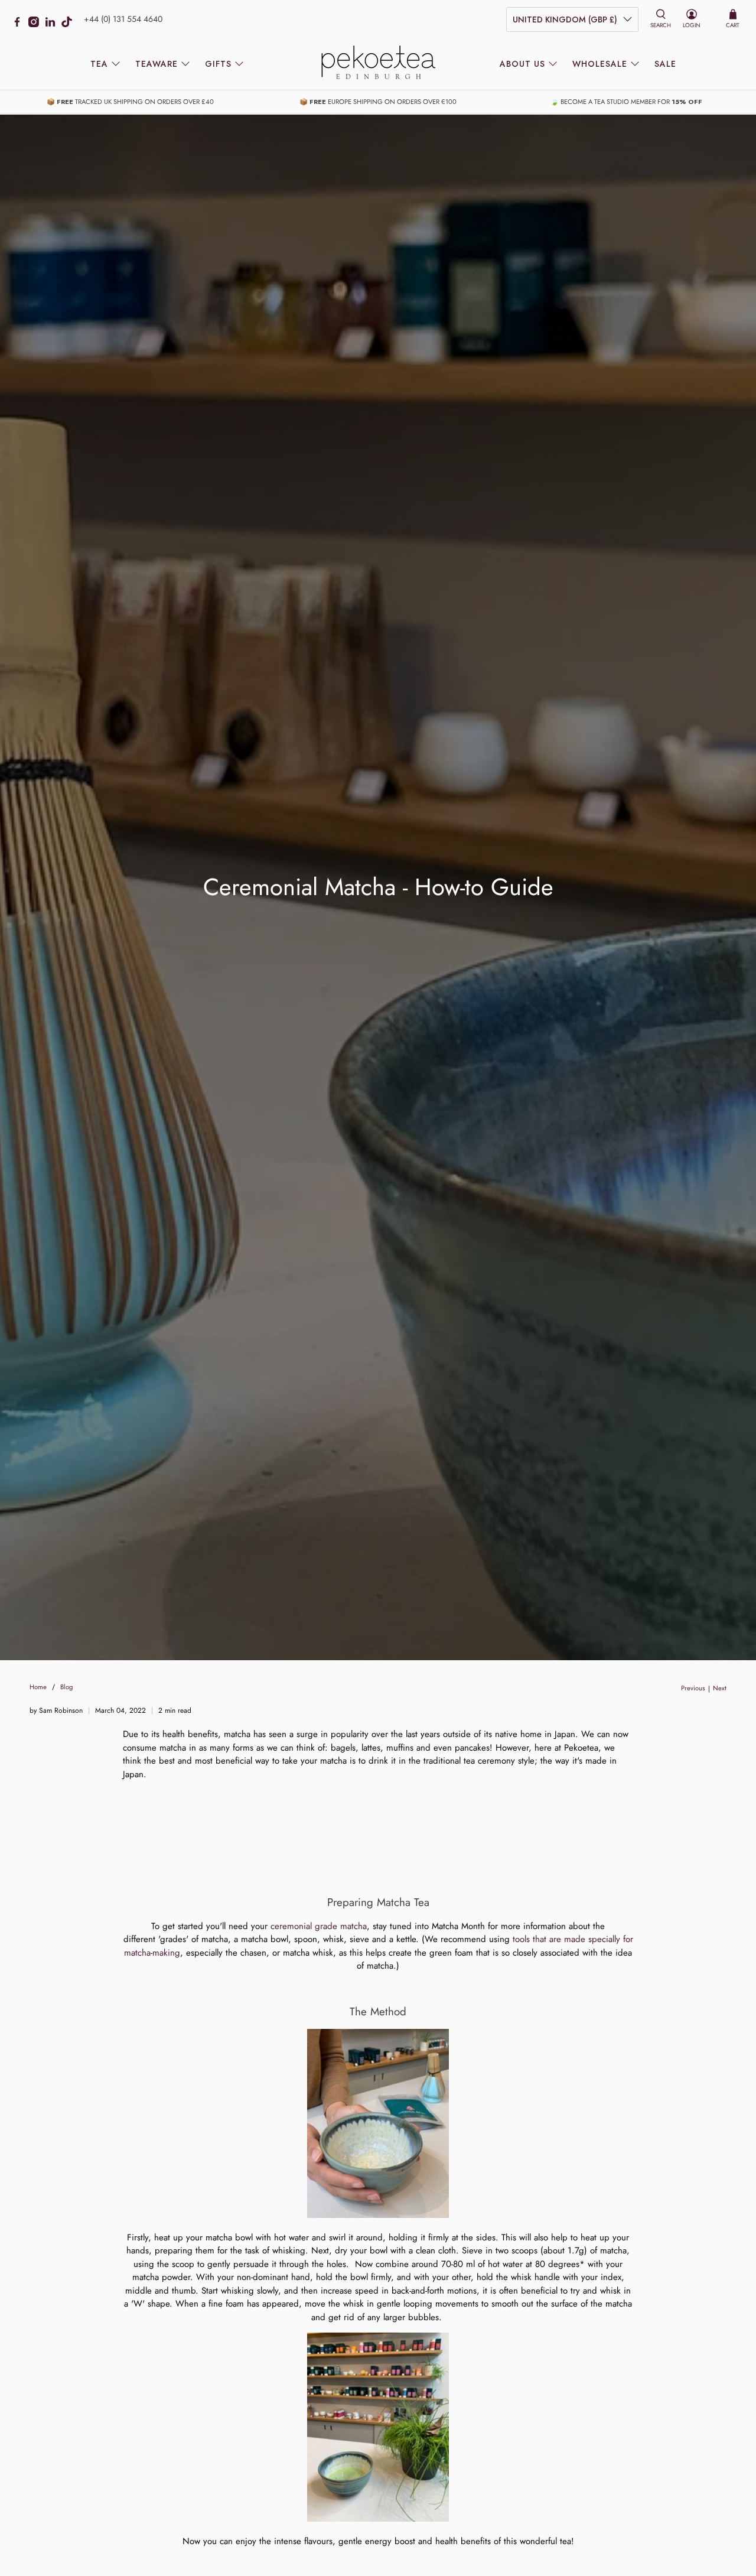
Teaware (157, 64)
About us (522, 64)
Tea (99, 64)
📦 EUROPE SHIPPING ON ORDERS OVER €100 (378, 102)
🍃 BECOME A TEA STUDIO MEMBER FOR (626, 102)
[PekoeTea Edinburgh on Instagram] (37, 24)
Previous (693, 1688)
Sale (665, 64)
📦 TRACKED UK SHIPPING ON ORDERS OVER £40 (130, 102)
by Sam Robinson (56, 1710)
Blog (66, 1687)
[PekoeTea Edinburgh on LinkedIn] (53, 24)
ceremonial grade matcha (319, 1926)
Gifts (218, 64)
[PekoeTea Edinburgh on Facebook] (20, 24)
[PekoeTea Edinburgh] (378, 64)
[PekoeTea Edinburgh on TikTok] (70, 24)
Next (720, 1688)
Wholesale (600, 64)
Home (38, 1687)
